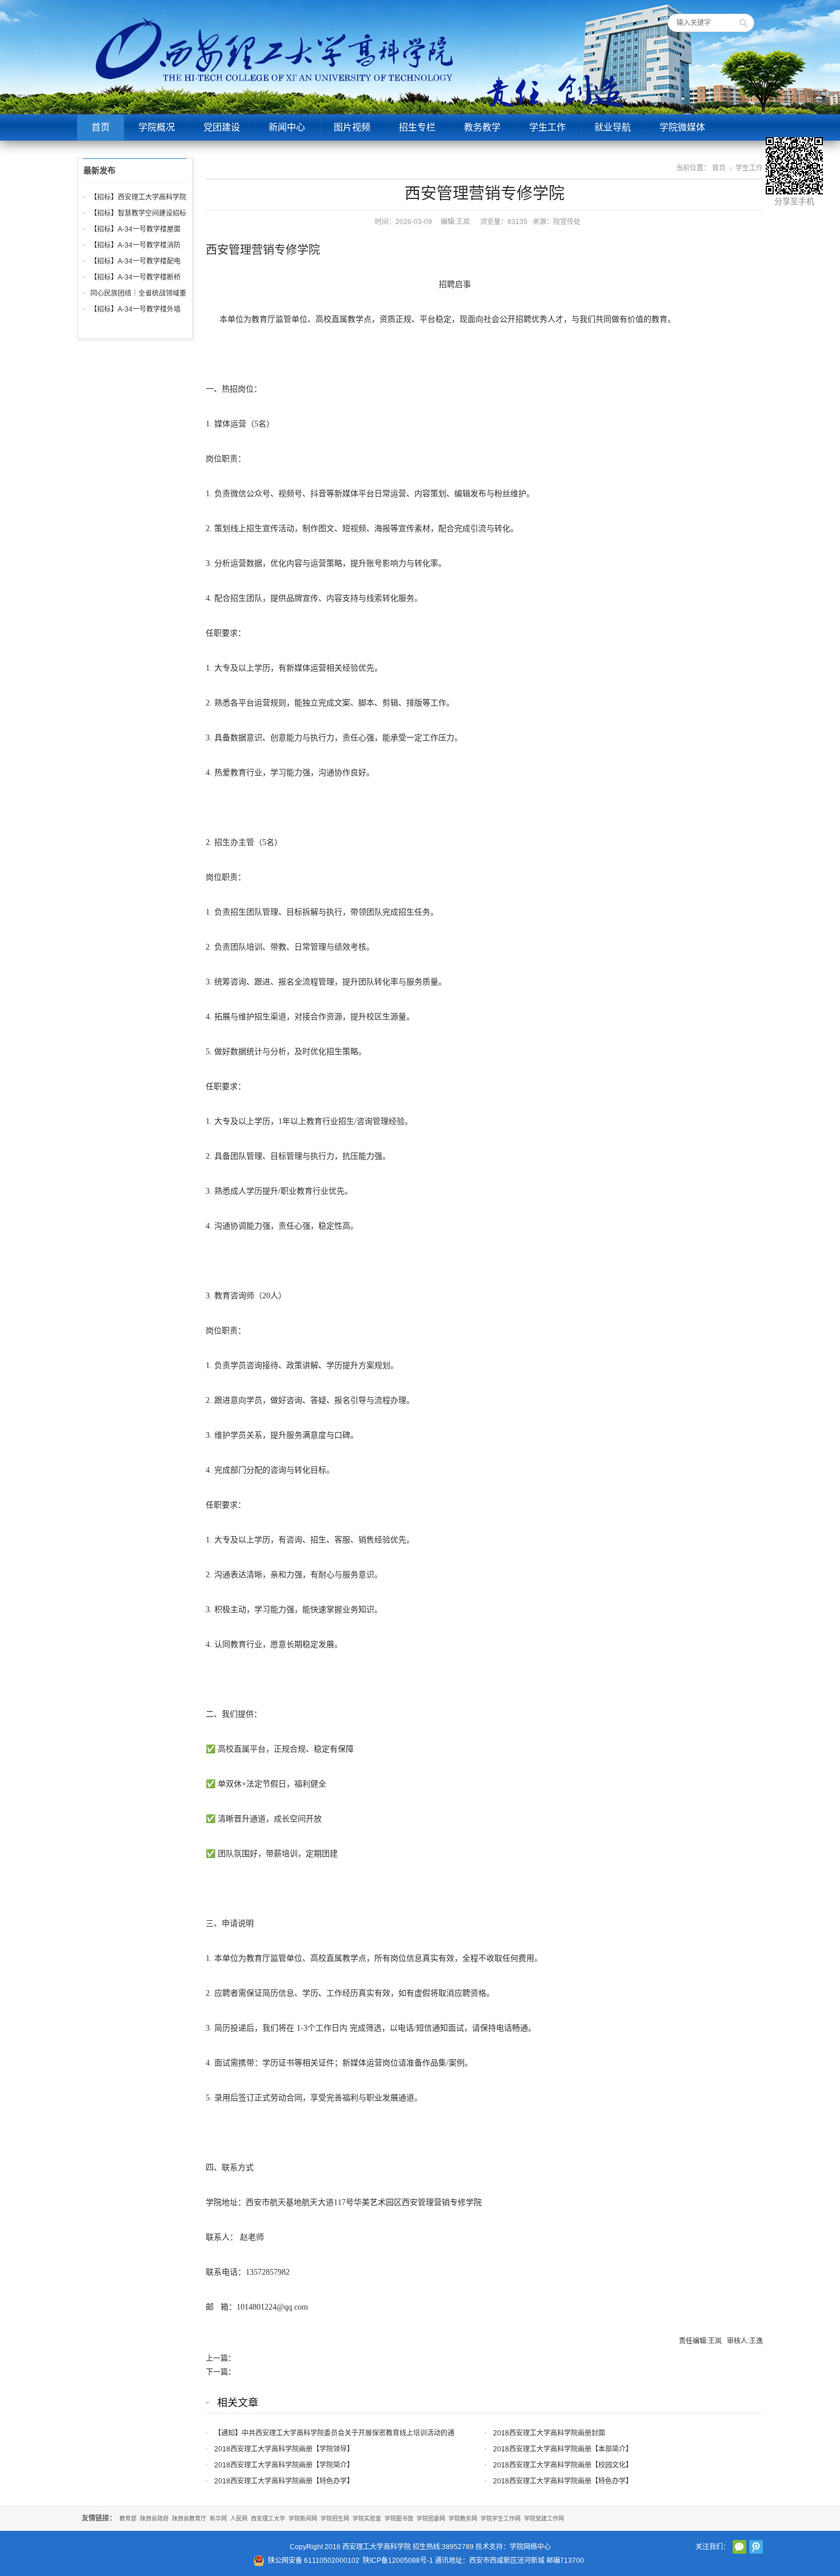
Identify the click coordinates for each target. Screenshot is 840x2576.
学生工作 (547, 127)
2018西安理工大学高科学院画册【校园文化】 (563, 2465)
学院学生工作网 (501, 2519)
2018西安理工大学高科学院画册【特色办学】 (284, 2481)
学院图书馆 (399, 2519)
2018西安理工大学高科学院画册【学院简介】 (284, 2465)
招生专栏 (417, 127)
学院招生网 (335, 2519)
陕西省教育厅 (189, 2519)
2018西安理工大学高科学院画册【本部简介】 (563, 2449)
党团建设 (222, 127)
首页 (101, 127)
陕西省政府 (154, 2519)
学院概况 (157, 127)
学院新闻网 (303, 2519)
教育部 (128, 2519)
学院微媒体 (682, 127)
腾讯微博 (756, 2547)
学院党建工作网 (544, 2519)
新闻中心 (287, 127)
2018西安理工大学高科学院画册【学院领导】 (284, 2449)
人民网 (239, 2519)
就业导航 (613, 127)
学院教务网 (463, 2519)
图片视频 (352, 127)
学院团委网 (431, 2519)
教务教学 (482, 127)
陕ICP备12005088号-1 (398, 2561)
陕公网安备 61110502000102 (314, 2561)
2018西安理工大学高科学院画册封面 (549, 2433)
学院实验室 (367, 2519)
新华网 (218, 2519)
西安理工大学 (268, 2519)
